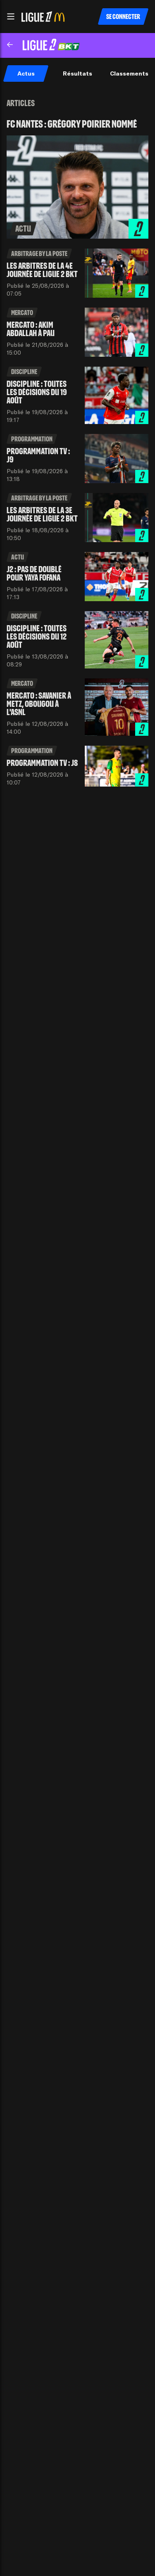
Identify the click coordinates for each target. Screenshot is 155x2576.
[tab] (26, 73)
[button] (11, 17)
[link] (77, 179)
